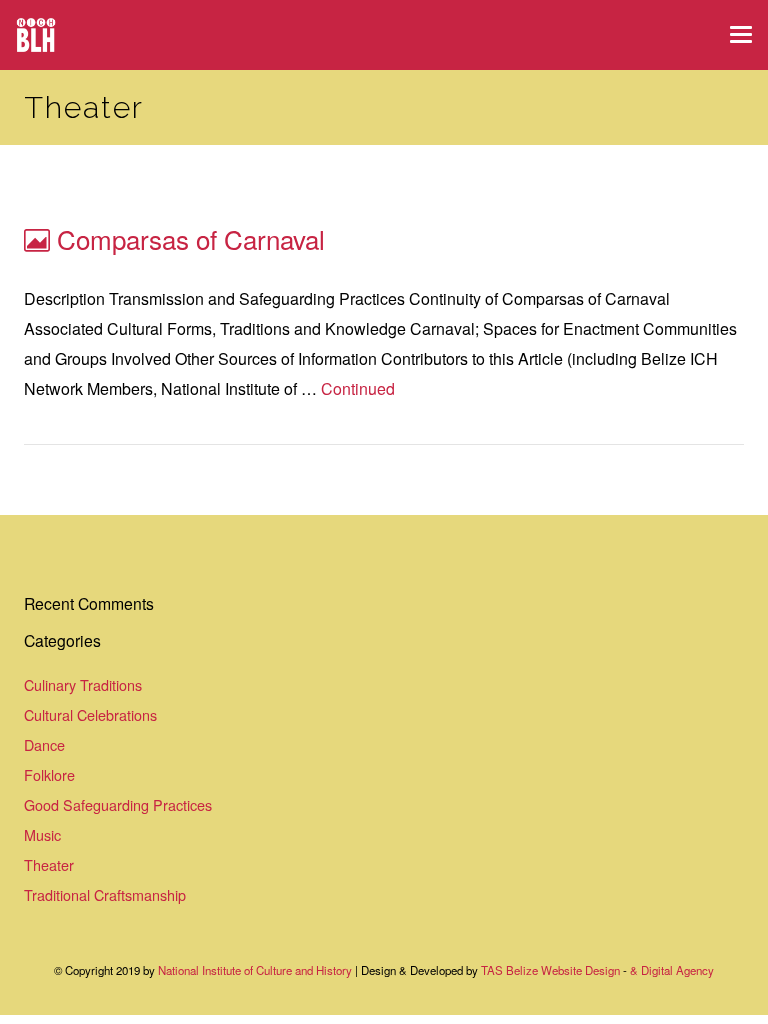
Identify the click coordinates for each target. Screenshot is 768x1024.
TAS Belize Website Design (550, 970)
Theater (49, 864)
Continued (358, 388)
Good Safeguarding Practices (118, 804)
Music (42, 834)
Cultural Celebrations (90, 714)
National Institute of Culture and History (256, 970)
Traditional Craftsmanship (105, 894)
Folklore (49, 774)
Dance (44, 744)
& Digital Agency (672, 970)
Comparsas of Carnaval (191, 238)
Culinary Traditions (83, 684)
